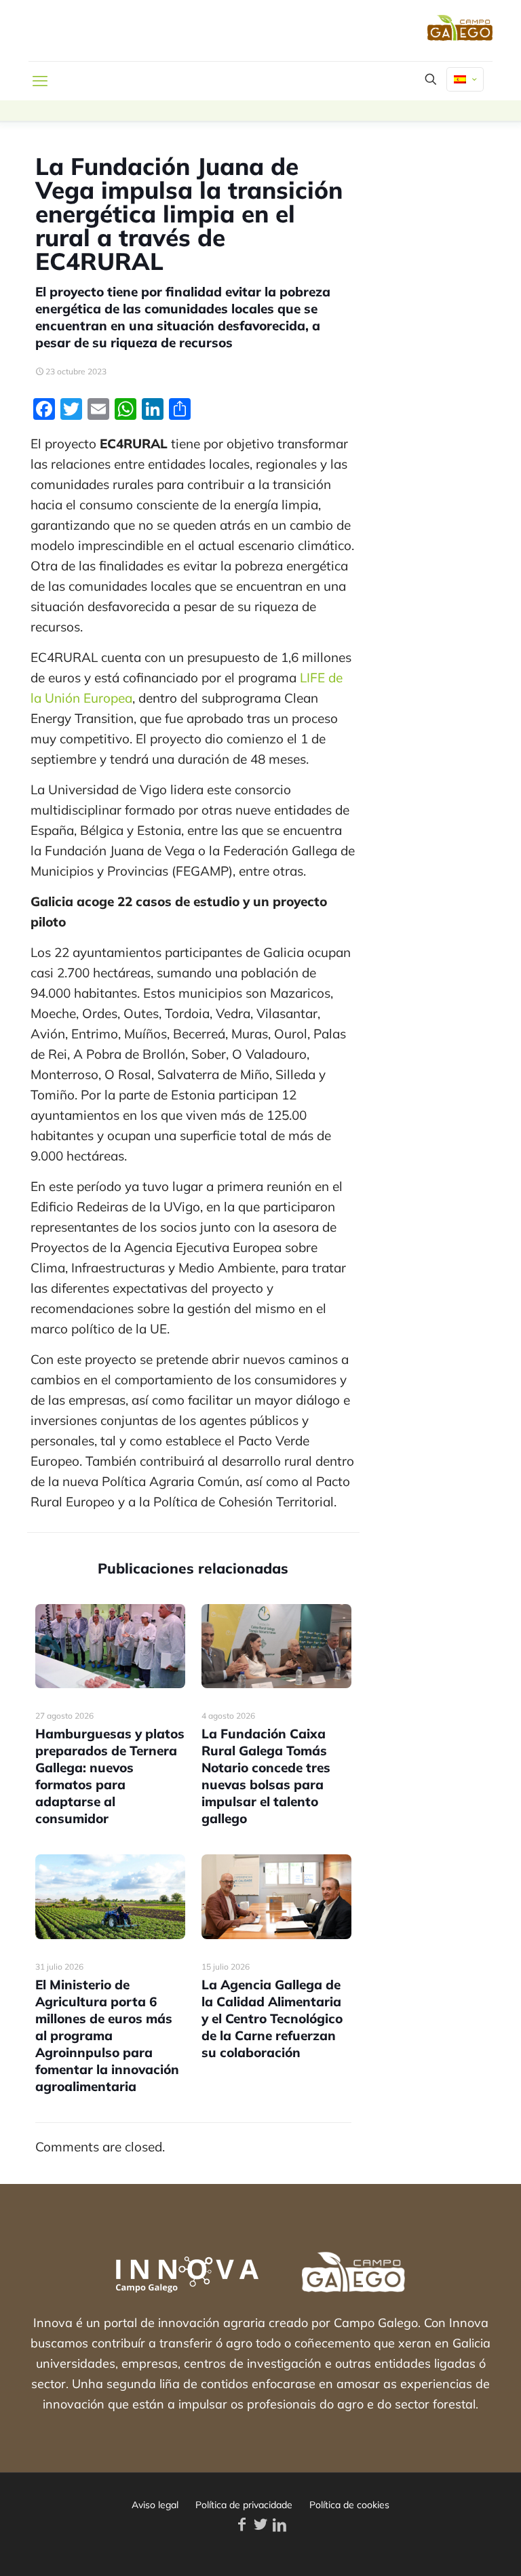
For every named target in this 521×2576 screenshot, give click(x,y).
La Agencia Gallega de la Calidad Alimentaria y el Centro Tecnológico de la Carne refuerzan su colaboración (272, 2018)
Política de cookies (349, 2505)
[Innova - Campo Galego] (120, 31)
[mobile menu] (40, 81)
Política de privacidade (244, 2505)
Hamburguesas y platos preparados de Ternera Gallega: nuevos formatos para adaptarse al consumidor (110, 1776)
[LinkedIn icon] (279, 2524)
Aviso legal (155, 2505)
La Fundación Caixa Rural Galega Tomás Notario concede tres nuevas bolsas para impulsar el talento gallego (266, 1776)
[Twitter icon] (260, 2524)
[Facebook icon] (242, 2524)
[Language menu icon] (465, 79)
